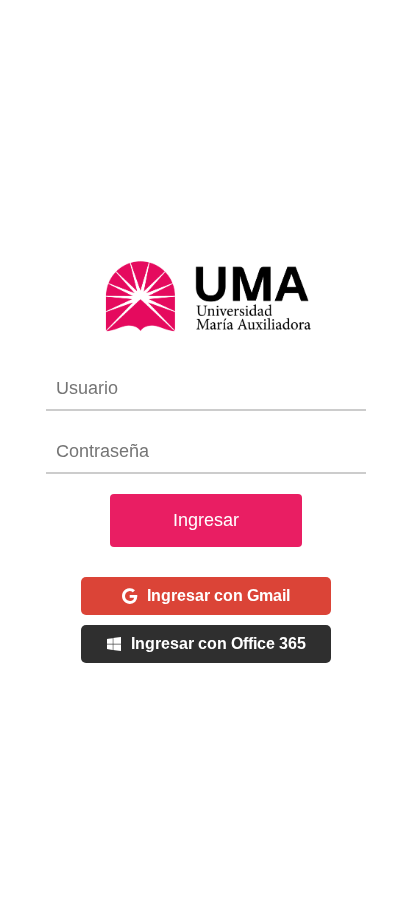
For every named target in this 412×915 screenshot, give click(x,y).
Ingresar (206, 520)
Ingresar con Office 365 (218, 643)
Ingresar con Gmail (218, 595)
